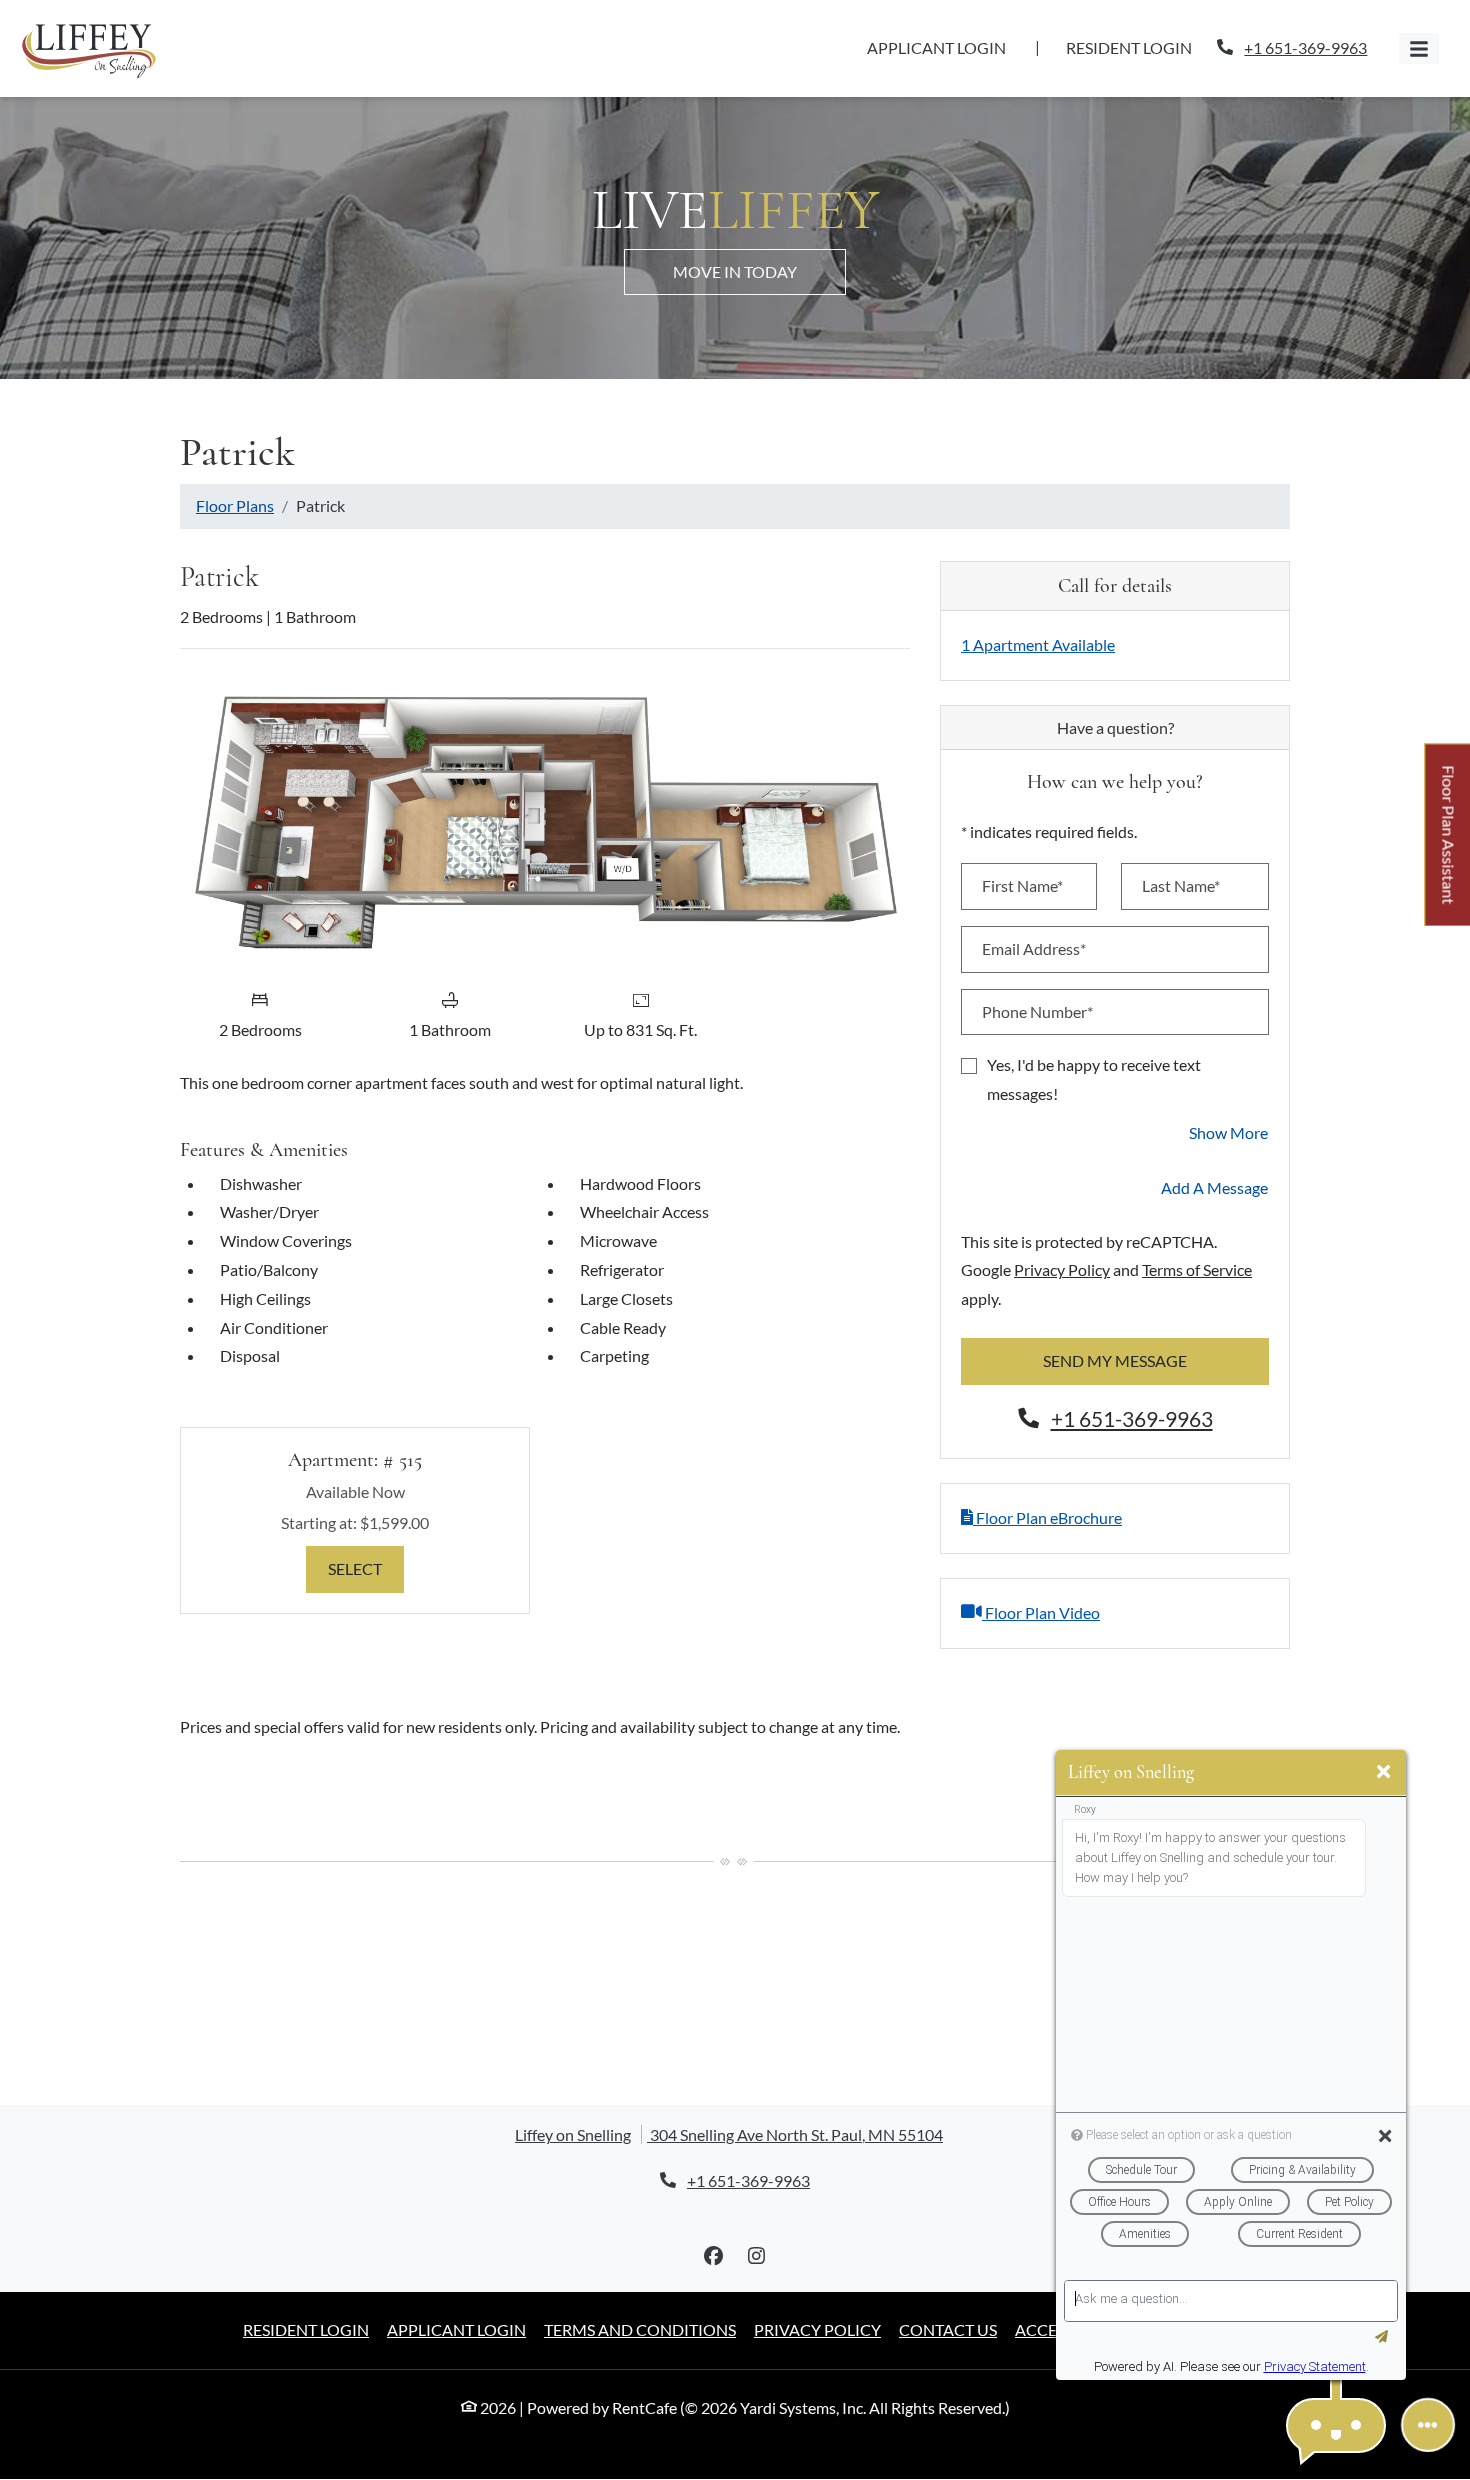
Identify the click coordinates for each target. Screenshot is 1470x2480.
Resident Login (1140, 47)
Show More (1229, 1132)
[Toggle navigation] (1419, 48)
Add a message (1214, 1187)
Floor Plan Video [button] (1041, 1612)
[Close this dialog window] (1383, 1772)
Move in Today (735, 271)
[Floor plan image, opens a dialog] (545, 822)
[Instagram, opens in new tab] (757, 2256)
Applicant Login (947, 47)
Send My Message (1115, 1360)
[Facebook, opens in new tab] (714, 2256)
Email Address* (1034, 948)
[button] (1336, 2425)
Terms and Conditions (640, 2329)
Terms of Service (1197, 1269)
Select (366, 1568)
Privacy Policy (1062, 1269)
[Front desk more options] (1428, 2425)
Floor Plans (235, 505)
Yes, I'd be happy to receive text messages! (1094, 1079)
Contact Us (948, 2329)
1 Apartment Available (1038, 644)
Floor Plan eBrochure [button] (1047, 1517)
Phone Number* (1037, 1011)
